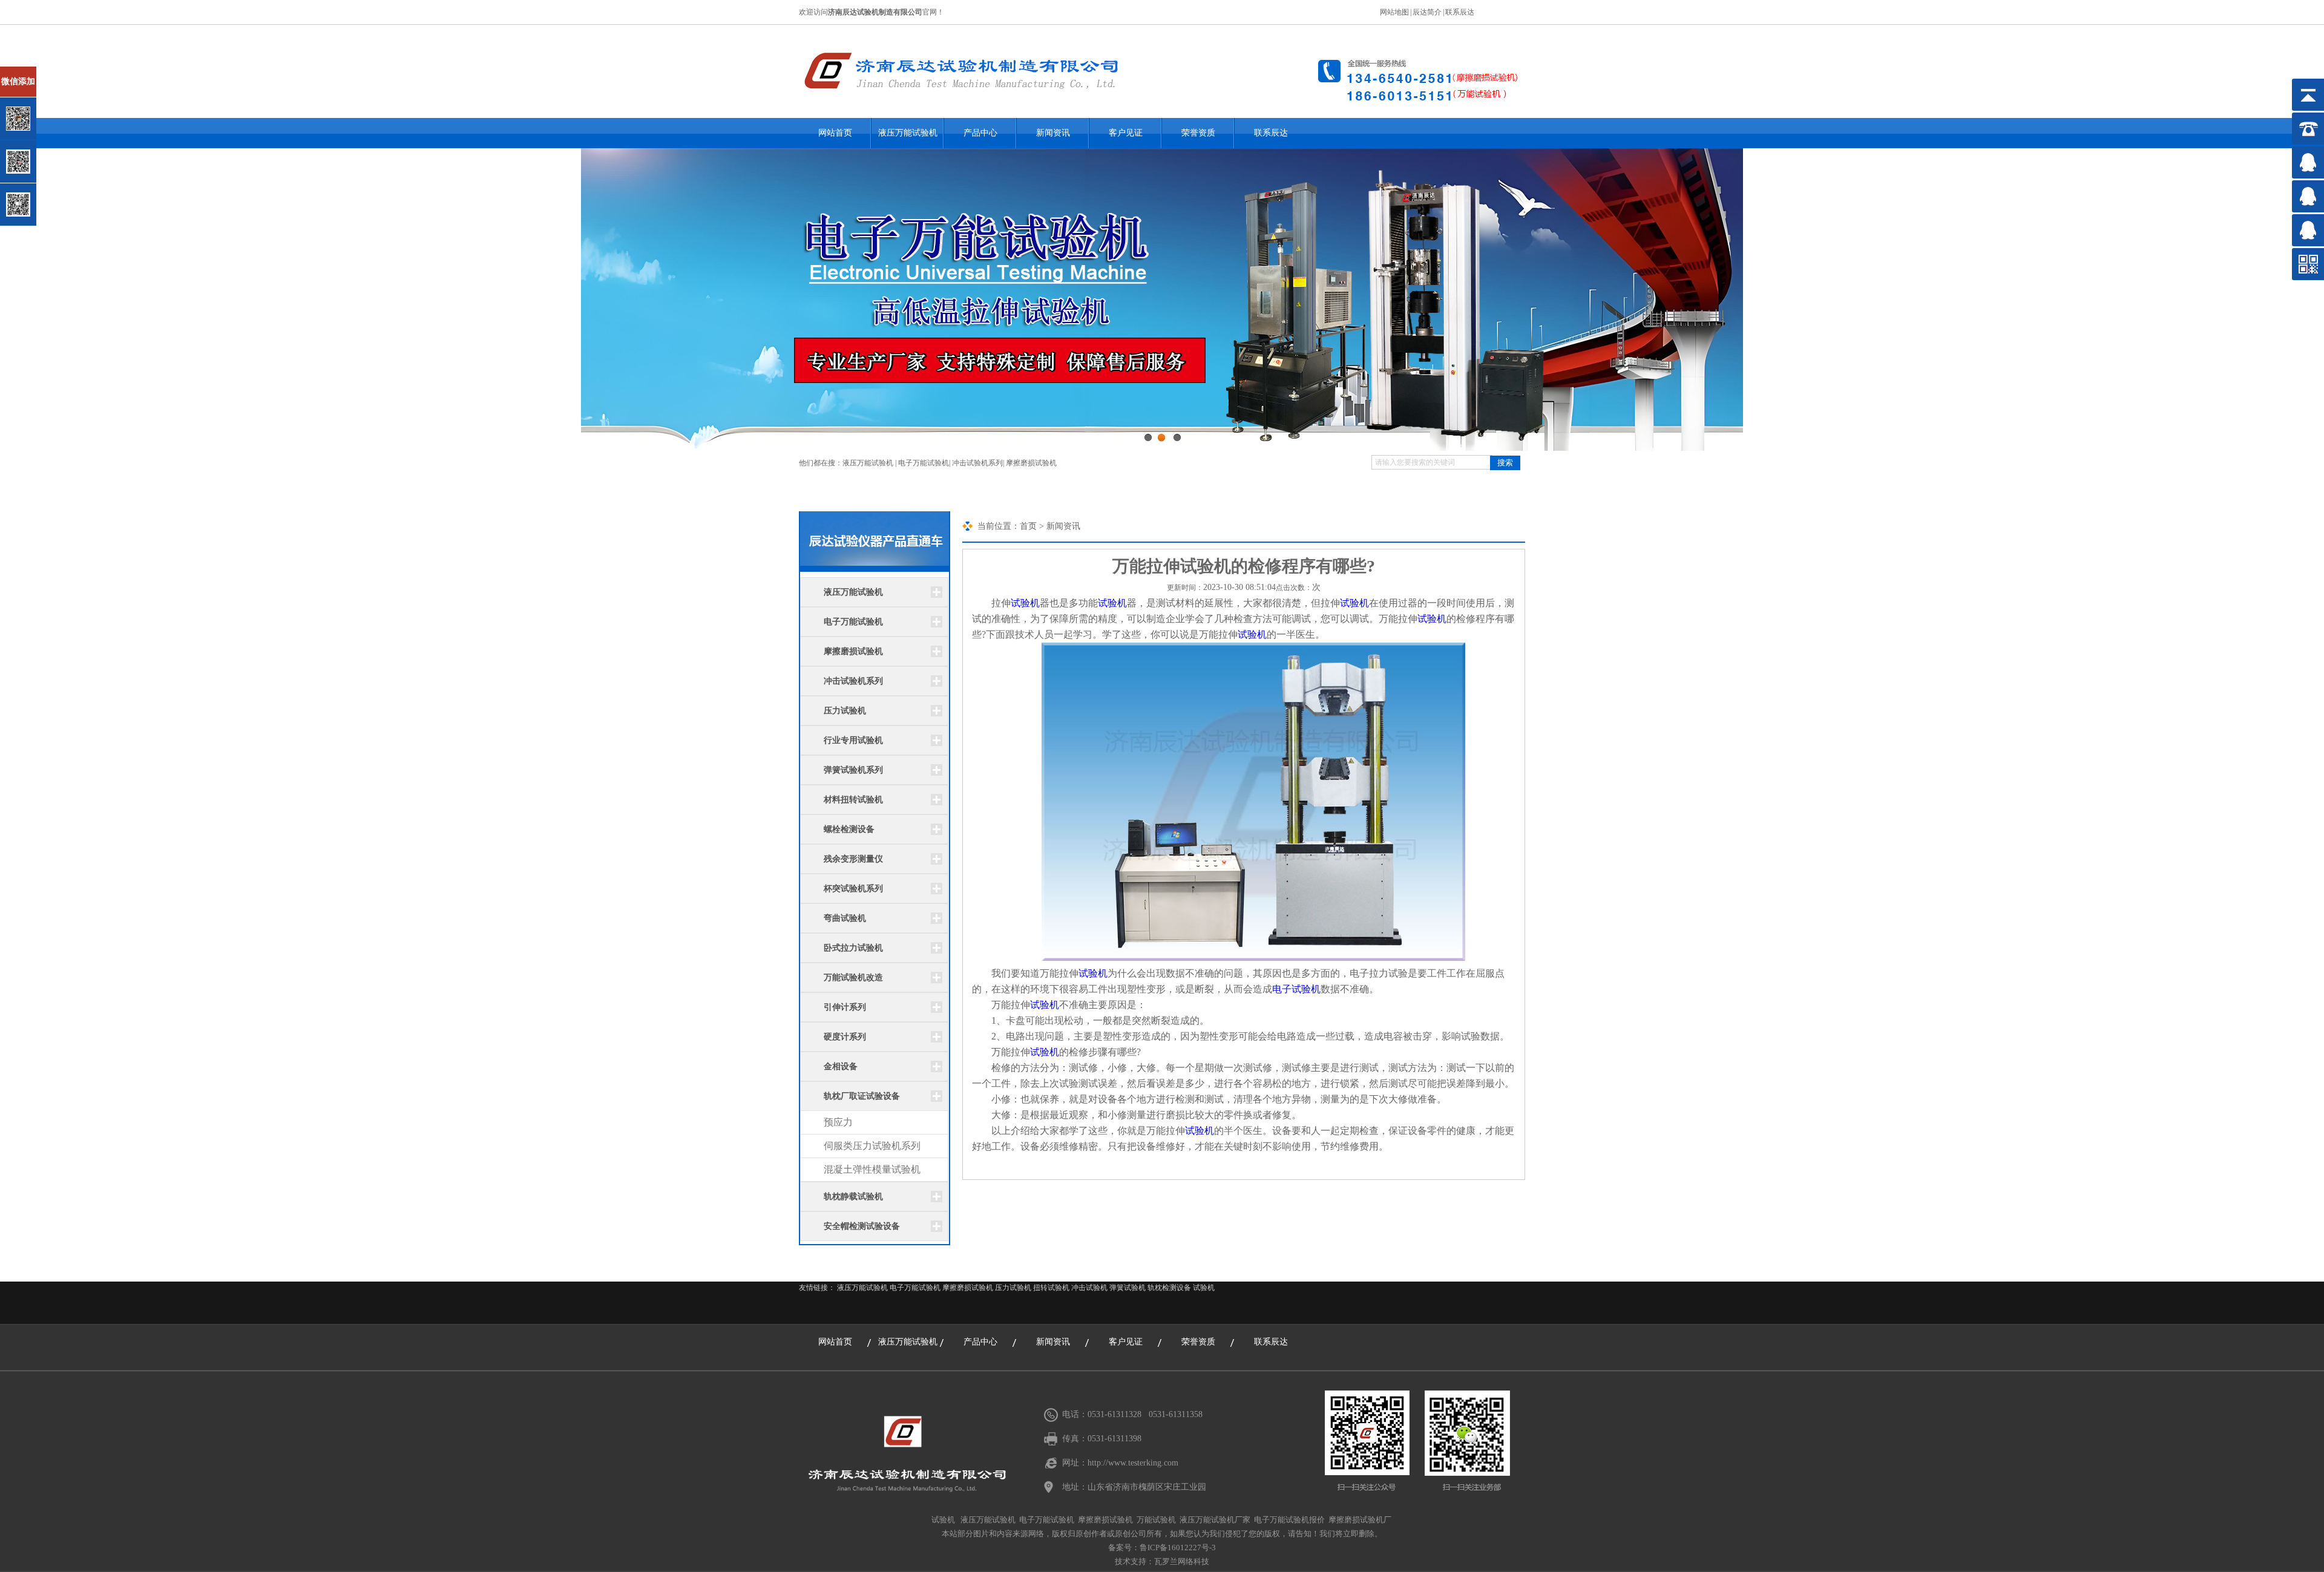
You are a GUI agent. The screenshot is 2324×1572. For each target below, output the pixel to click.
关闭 (61, 72)
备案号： (1124, 1547)
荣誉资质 (1198, 133)
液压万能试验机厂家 (1215, 1520)
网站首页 (835, 133)
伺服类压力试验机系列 (872, 1146)
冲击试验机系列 (977, 463)
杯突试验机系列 (853, 889)
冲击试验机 (1089, 1288)
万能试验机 (1156, 1520)
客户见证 (1126, 133)
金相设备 (841, 1066)
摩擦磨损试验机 (1031, 463)
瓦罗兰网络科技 (1182, 1561)
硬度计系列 (845, 1037)
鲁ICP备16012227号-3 (1178, 1547)
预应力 (838, 1122)
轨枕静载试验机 (853, 1197)
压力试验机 (845, 711)
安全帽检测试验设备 (862, 1226)
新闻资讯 (1053, 133)
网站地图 (1394, 12)
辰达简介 (1427, 12)
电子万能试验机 (924, 463)
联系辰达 (1460, 12)
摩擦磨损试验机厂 (1360, 1520)
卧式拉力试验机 (853, 948)
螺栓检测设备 (849, 829)
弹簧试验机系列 (853, 770)
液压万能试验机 (908, 133)
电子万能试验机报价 (1289, 1520)
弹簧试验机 (1128, 1288)
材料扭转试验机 (853, 800)
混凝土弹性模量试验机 (872, 1169)
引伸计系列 (845, 1007)
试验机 (1025, 603)
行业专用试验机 (853, 740)
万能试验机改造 (853, 978)
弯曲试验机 (845, 918)
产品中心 (980, 133)
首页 (1028, 526)
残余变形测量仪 (853, 859)
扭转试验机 (1051, 1288)
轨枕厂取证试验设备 (862, 1096)
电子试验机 (1296, 989)
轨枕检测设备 (1169, 1288)
